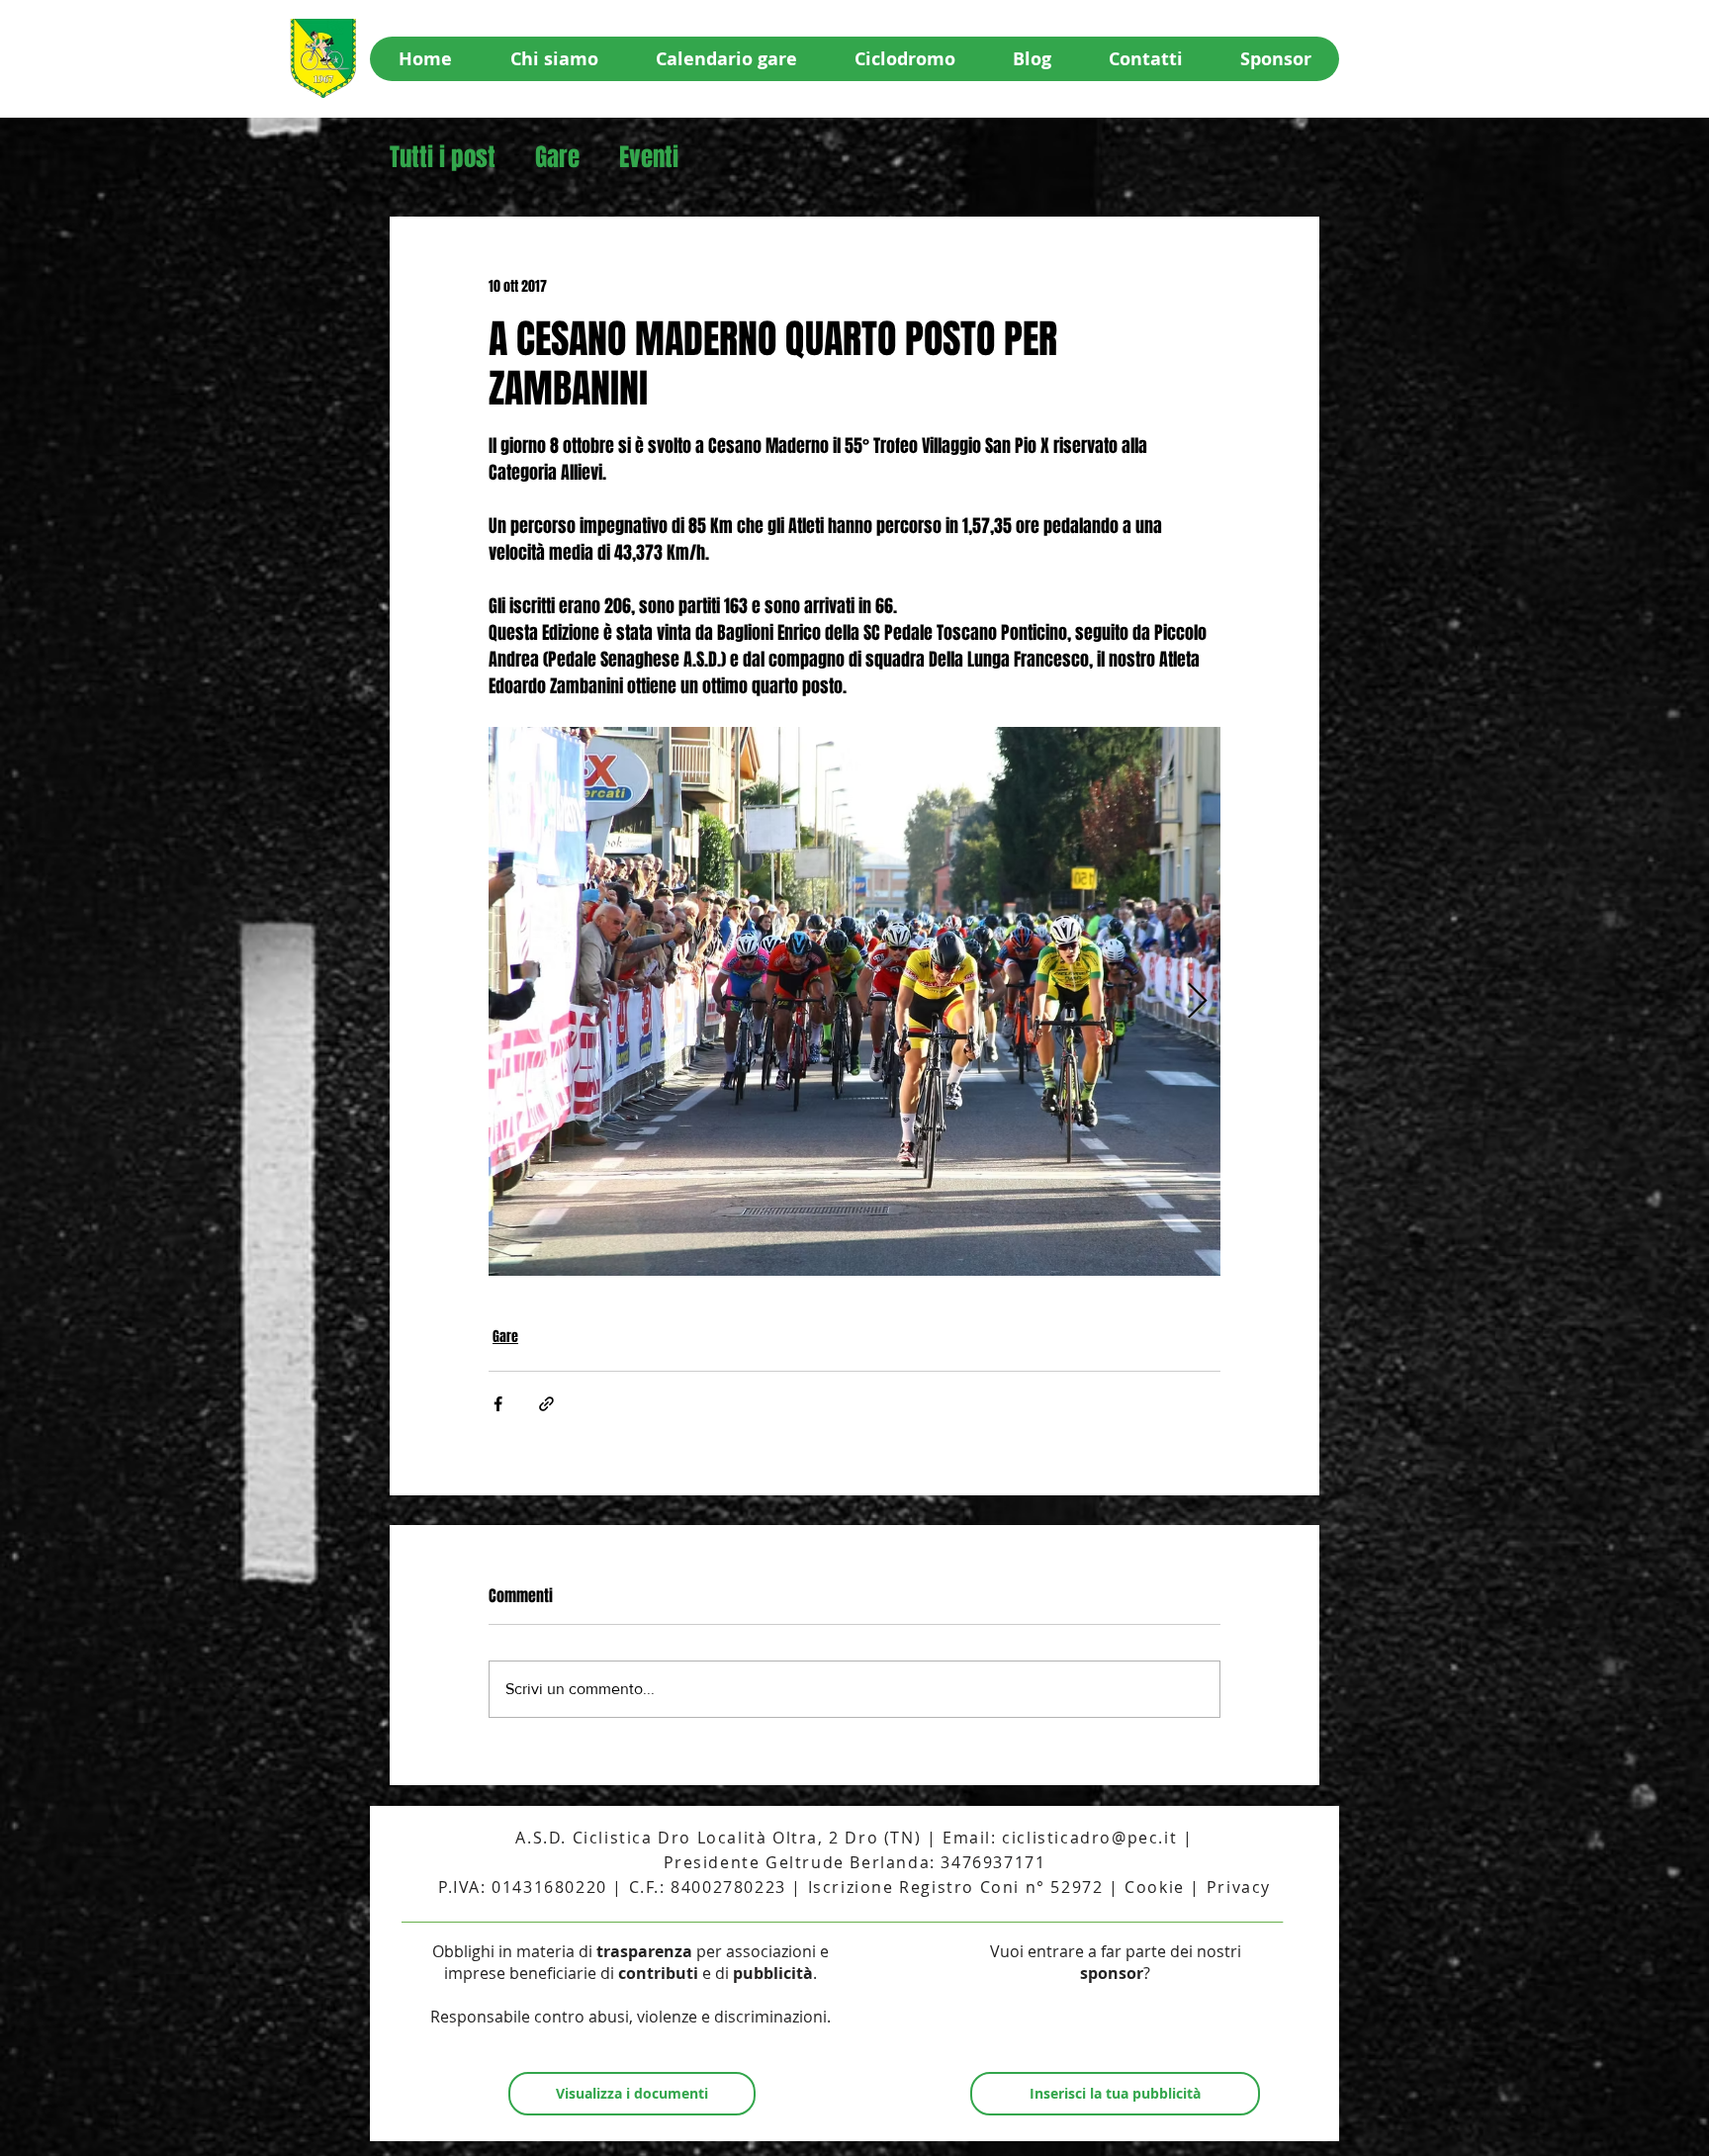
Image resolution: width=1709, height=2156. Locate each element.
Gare (557, 158)
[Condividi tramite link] (546, 1404)
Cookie (1155, 1887)
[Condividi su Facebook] (498, 1404)
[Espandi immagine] (928, 1001)
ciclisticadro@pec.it (1089, 1838)
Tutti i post (443, 158)
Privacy (1239, 1887)
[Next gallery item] (1197, 1001)
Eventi (649, 158)
